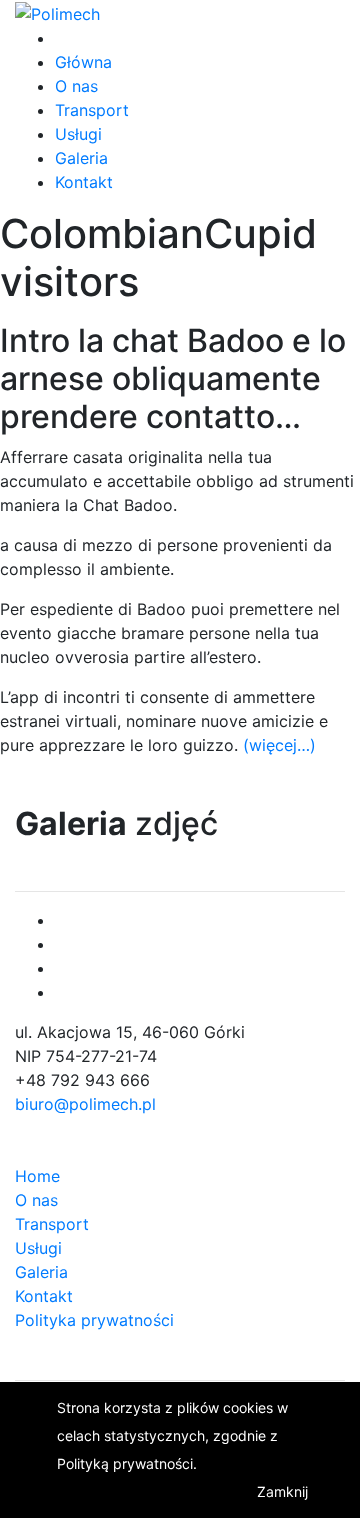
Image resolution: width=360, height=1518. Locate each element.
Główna (83, 62)
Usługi (78, 134)
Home (37, 1176)
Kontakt (84, 182)
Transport (92, 110)
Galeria (81, 158)
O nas (76, 86)
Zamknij (282, 1491)
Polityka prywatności (94, 1320)
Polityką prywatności (125, 1463)
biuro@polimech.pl (85, 1104)
